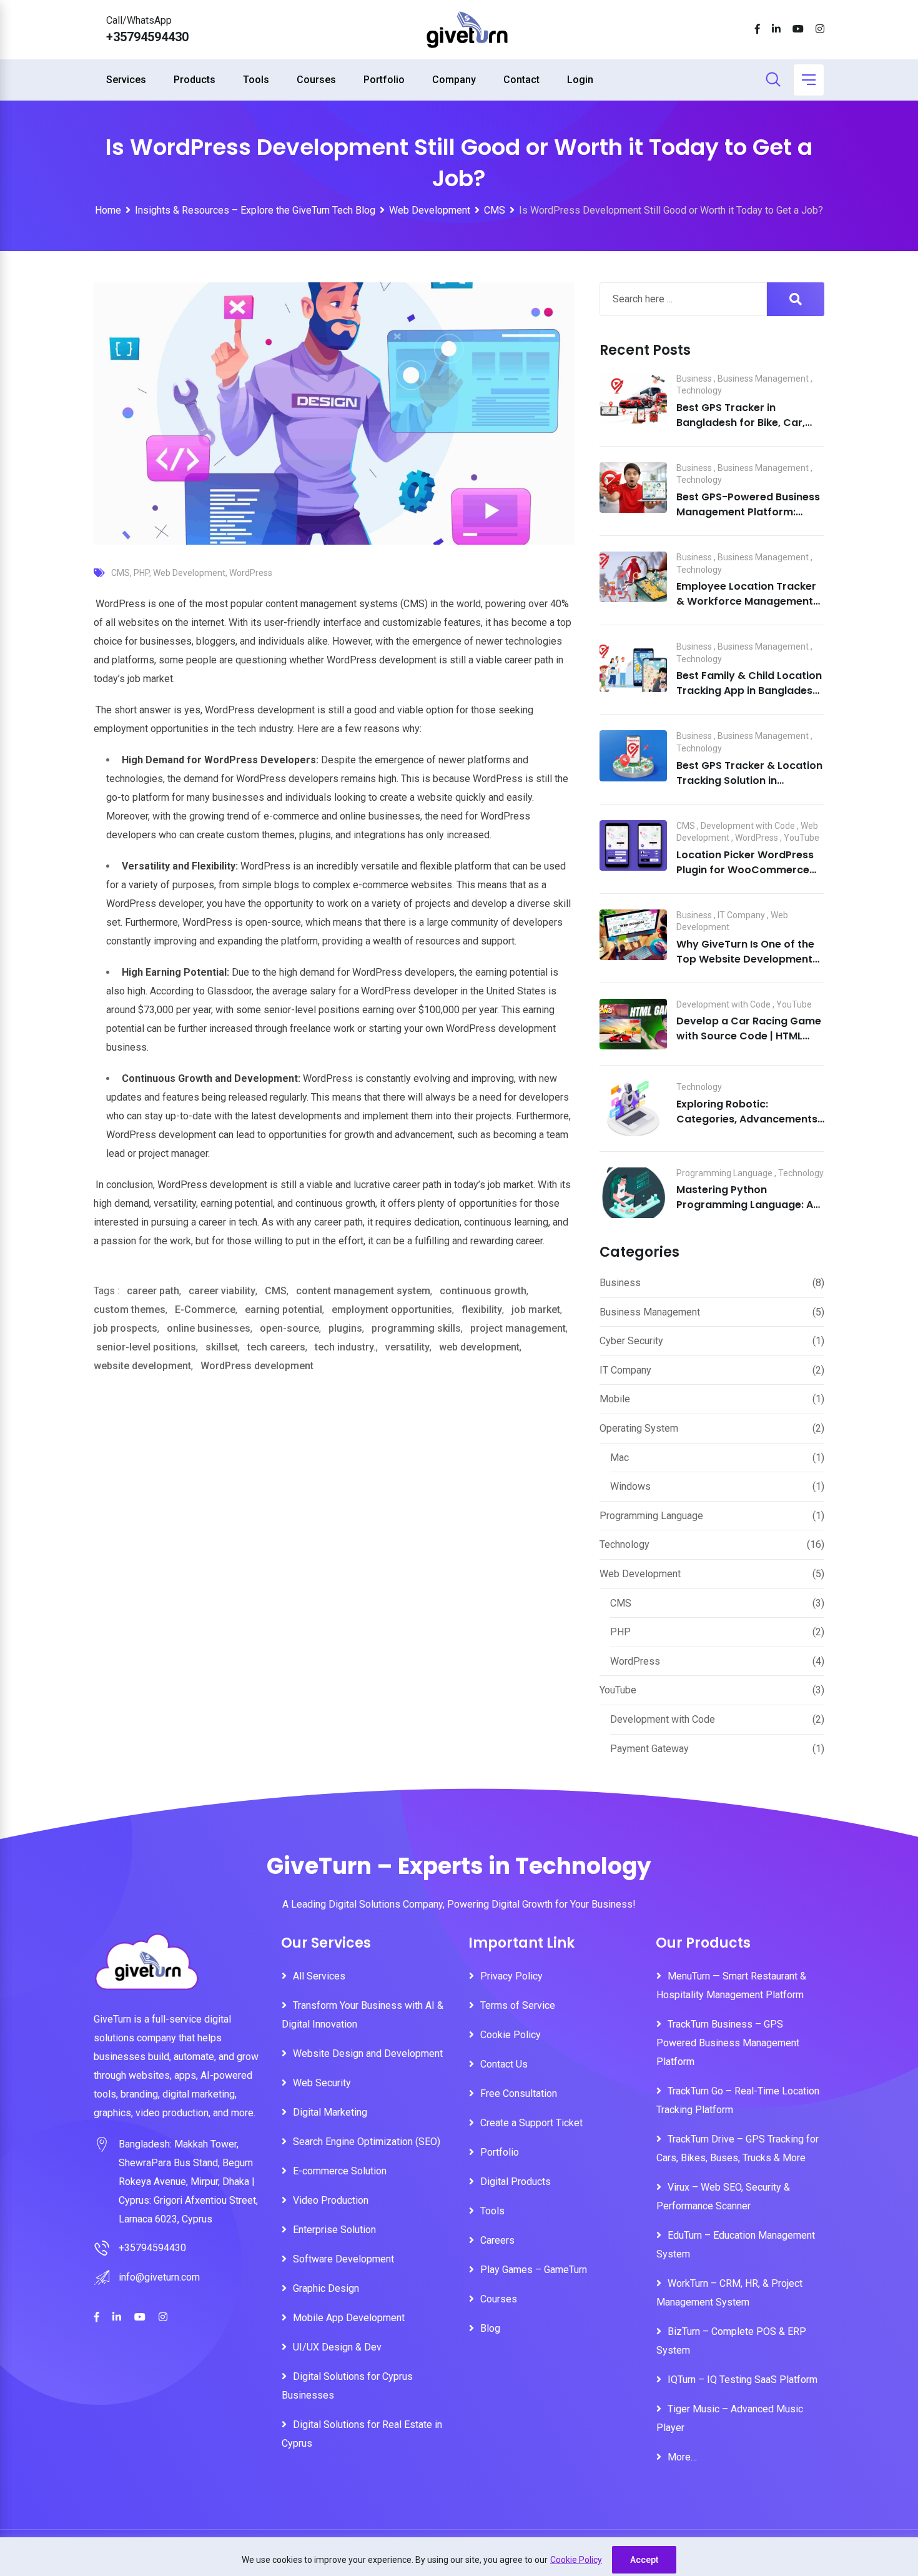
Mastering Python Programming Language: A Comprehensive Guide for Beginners (745, 1212)
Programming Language (724, 1173)
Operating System (639, 1428)
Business (694, 379)
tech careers (276, 1347)
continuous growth (483, 1291)
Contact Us (504, 2064)
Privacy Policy (511, 1976)
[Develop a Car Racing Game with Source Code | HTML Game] (633, 1024)
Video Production (331, 2200)
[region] (459, 2557)
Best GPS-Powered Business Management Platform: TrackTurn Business (748, 512)
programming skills (416, 1328)
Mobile (615, 1399)
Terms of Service (518, 2005)
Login (580, 80)
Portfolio (384, 80)
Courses (316, 80)
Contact (521, 80)
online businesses (209, 1328)
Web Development (189, 573)
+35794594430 (147, 37)
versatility (407, 1347)
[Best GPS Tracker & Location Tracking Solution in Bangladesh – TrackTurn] (633, 756)
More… (682, 2457)
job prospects (126, 1328)
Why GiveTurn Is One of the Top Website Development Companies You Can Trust (745, 959)
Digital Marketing (330, 2112)
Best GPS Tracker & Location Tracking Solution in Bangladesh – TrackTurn (749, 780)
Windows (630, 1486)
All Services (319, 1976)
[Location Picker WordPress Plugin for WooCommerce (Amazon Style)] (633, 846)
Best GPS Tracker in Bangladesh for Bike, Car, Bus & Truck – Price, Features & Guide (750, 430)
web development (479, 1347)
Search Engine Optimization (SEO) (367, 2142)
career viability (222, 1291)
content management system (363, 1291)
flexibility (482, 1310)
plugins (345, 1328)
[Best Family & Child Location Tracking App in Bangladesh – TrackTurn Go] (633, 666)
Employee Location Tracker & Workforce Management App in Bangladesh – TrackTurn (746, 609)
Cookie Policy (576, 2560)
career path (153, 1291)
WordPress (251, 573)
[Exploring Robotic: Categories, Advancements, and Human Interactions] (633, 1108)
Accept (644, 2560)
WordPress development (257, 1366)
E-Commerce (205, 1310)
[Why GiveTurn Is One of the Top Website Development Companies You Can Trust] (633, 935)
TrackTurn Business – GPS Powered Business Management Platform (728, 2043)
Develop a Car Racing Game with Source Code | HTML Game (749, 1036)
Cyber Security (631, 1341)
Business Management (763, 379)
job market (536, 1310)
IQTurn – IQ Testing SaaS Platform (743, 2380)
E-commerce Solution (340, 2171)
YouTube (802, 838)
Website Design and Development (368, 2053)
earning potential (284, 1310)
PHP (141, 573)
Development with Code (748, 826)
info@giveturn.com (159, 2277)
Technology (699, 390)
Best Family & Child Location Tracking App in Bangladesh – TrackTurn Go (749, 691)
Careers (497, 2240)
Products (195, 80)
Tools (256, 80)
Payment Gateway (649, 1749)
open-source (289, 1328)
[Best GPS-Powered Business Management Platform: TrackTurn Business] (633, 488)
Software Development (343, 2259)
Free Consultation (519, 2093)
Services (126, 80)
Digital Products (516, 2182)
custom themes (130, 1310)
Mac (619, 1458)
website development (142, 1366)
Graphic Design (326, 2288)
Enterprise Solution (334, 2230)
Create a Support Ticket (531, 2123)
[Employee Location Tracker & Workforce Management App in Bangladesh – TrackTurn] (633, 577)
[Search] (773, 81)
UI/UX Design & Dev (337, 2347)
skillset (222, 1347)
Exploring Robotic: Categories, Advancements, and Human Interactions (748, 1119)
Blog (490, 2328)
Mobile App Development (349, 2318)
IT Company (741, 915)
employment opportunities (392, 1310)
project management (518, 1328)
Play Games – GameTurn (534, 2270)
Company (454, 80)
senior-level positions (146, 1347)
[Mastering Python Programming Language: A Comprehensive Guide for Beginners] (633, 1193)
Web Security (322, 2083)
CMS (121, 573)
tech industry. (345, 1347)
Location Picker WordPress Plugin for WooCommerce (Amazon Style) (745, 870)
